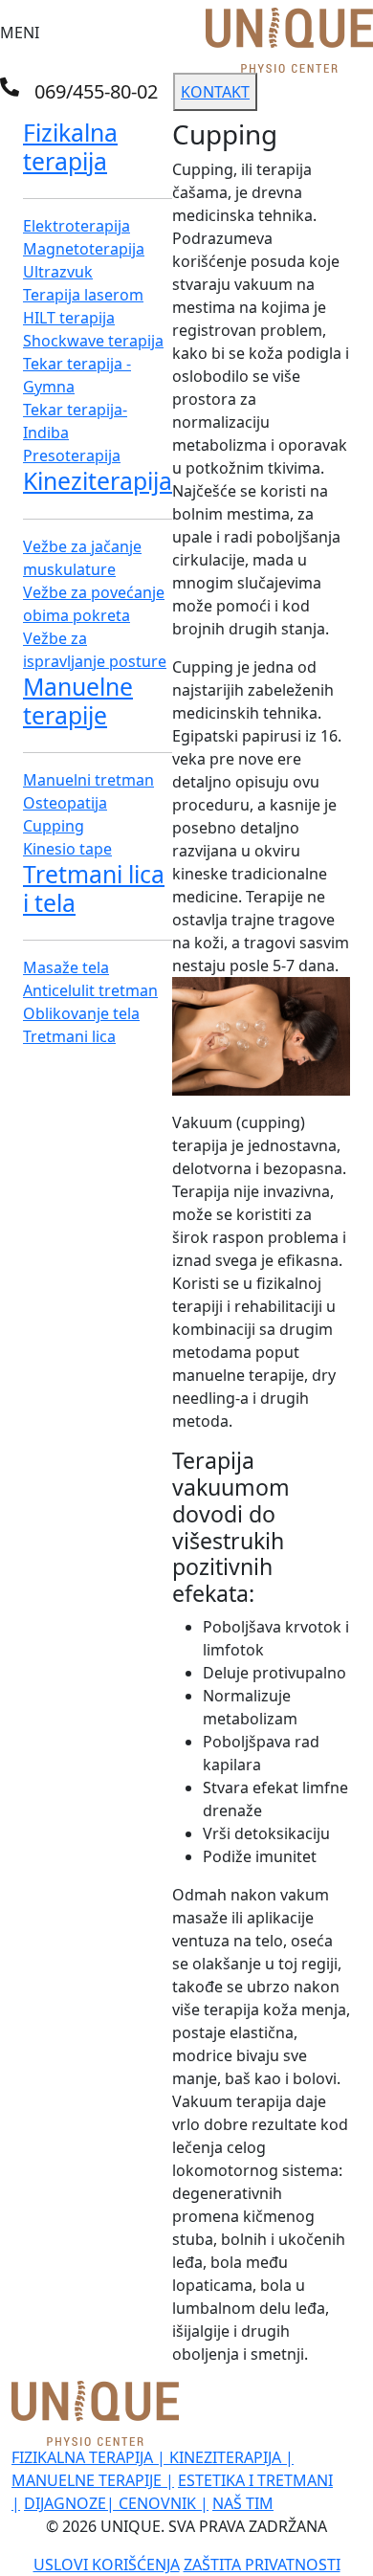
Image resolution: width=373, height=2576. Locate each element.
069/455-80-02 (96, 91)
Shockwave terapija (93, 341)
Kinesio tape (67, 849)
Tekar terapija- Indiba (75, 421)
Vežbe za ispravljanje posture (95, 650)
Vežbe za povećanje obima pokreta (94, 604)
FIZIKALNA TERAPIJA (88, 2457)
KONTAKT (215, 92)
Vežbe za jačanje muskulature (82, 558)
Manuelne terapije (78, 701)
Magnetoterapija (84, 249)
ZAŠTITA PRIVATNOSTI (262, 2565)
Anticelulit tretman (90, 990)
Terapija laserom (83, 295)
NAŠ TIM (243, 2503)
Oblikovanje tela (81, 1013)
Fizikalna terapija (70, 147)
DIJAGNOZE (69, 2503)
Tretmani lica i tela (94, 888)
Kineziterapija (98, 481)
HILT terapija (69, 318)
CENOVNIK (164, 2503)
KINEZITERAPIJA (231, 2457)
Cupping (54, 826)
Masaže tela (66, 967)
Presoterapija (72, 455)
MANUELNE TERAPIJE (93, 2480)
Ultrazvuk (58, 272)
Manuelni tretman (88, 780)
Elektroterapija (77, 226)
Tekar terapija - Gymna (77, 375)
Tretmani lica (69, 1036)
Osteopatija (65, 803)
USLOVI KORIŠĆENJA (107, 2565)
